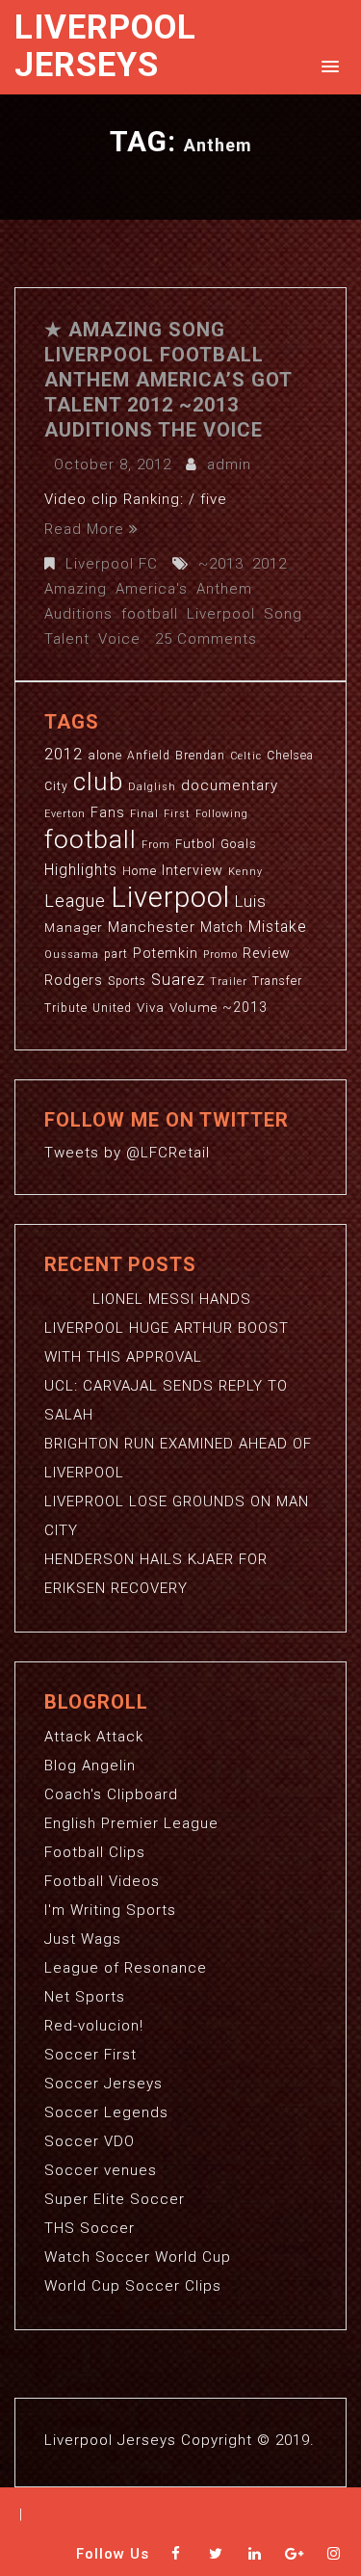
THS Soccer (90, 2228)
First (177, 814)
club (98, 782)
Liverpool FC (112, 564)
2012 (270, 564)
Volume (193, 1008)
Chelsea (290, 756)
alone (105, 755)
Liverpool (221, 614)
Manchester (152, 927)
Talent (67, 639)
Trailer (229, 982)
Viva (151, 1008)
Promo (220, 955)
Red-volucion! (94, 2026)
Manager (74, 928)
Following (222, 814)
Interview (193, 870)
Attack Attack (94, 1737)
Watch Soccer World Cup (138, 2257)
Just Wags (83, 1939)
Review (267, 953)
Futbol (195, 844)
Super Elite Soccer (115, 2199)
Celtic (246, 756)
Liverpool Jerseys (105, 46)
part (116, 954)
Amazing (76, 589)
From (156, 845)
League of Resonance (126, 1968)
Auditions (78, 614)
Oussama (72, 955)
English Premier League (131, 1823)
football (150, 614)
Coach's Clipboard (111, 1794)
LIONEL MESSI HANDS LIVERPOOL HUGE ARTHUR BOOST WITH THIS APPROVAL (167, 1328)
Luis (251, 901)
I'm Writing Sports (110, 1910)
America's (152, 589)
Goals (239, 844)
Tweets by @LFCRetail (127, 1153)
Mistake (278, 927)
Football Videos (102, 1881)
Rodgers (74, 980)
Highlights (81, 870)
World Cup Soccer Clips (133, 2286)
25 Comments (206, 639)
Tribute (66, 1008)
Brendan (200, 756)
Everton (65, 814)
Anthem (224, 589)
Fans (108, 812)
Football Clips (95, 1852)
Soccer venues (101, 2170)
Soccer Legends (106, 2112)
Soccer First (90, 2055)
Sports (127, 981)
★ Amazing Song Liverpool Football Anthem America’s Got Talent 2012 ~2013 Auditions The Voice (168, 380)
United (112, 1008)
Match (222, 927)
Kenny (245, 872)
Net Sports (85, 1997)
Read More (84, 529)
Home (140, 871)
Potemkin (166, 953)
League (75, 901)
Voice (119, 639)
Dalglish (152, 787)
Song (283, 614)
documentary (230, 785)
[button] (327, 65)
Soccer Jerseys (103, 2084)
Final (144, 814)
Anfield (149, 756)
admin (229, 465)
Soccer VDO (90, 2141)
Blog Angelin (90, 1766)
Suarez (178, 980)
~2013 (221, 564)
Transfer (277, 981)
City (56, 786)
